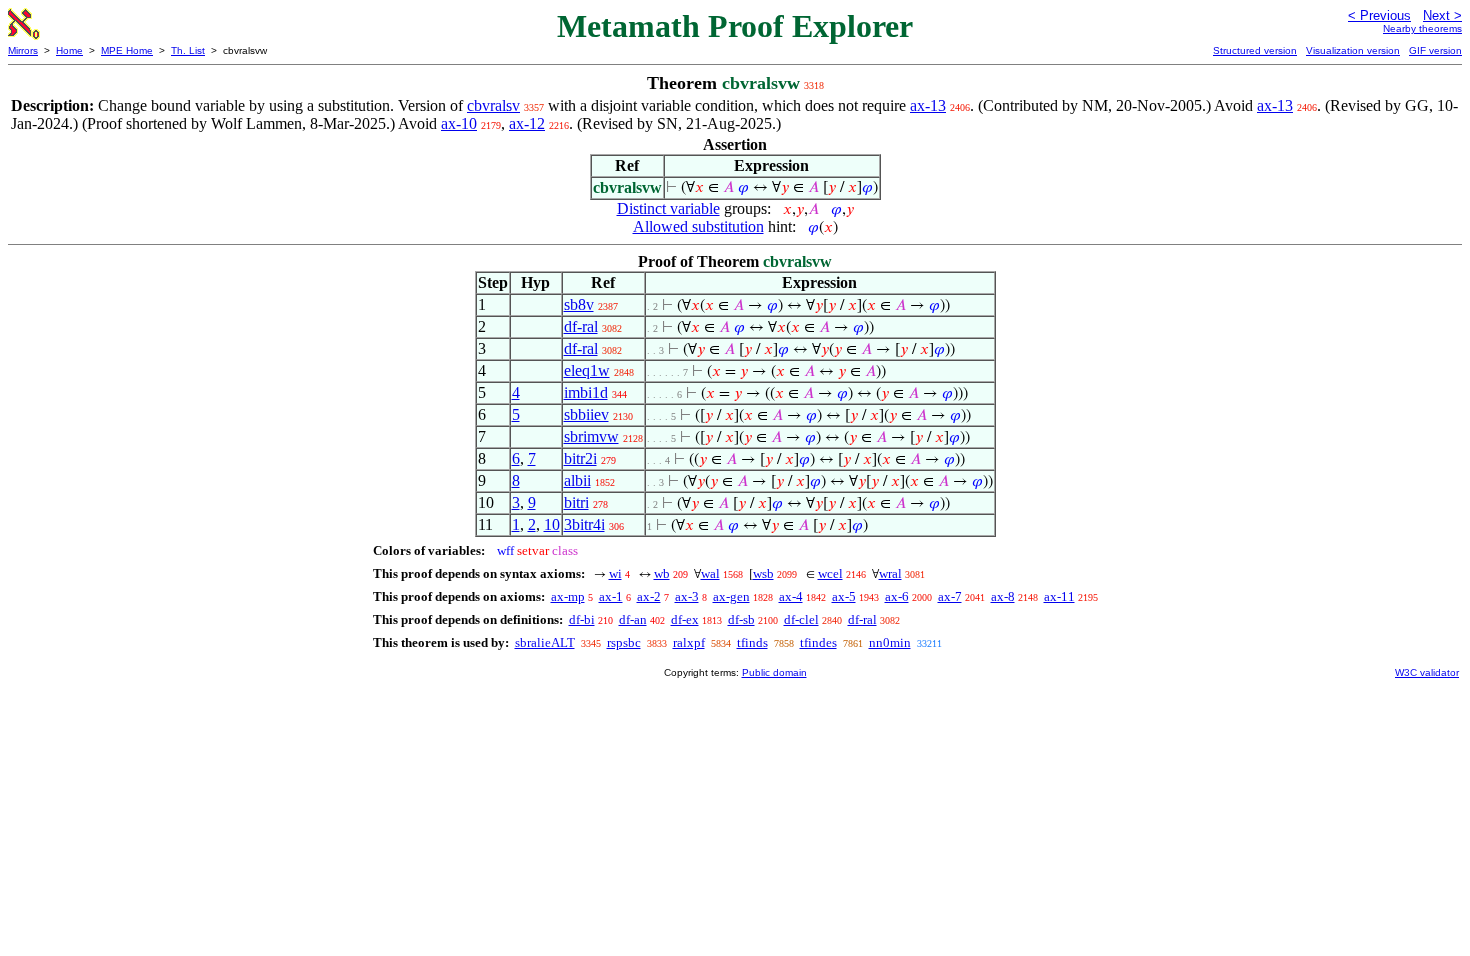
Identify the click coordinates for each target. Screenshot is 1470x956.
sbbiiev (586, 414)
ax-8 (1003, 596)
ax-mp (568, 596)
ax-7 (950, 596)
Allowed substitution (698, 226)
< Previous (1379, 15)
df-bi (582, 619)
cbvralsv (493, 105)
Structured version (1255, 50)
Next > (1442, 15)
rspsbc (624, 642)
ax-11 (1059, 596)
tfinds (752, 642)
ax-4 (791, 596)
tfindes (818, 642)
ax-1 (611, 596)
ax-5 (844, 596)
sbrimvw (591, 436)
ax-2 (649, 596)
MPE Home (127, 50)
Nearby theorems (1422, 28)
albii (577, 480)
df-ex (685, 619)
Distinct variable (668, 208)
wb (662, 573)
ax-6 (897, 596)
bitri (576, 502)
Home (69, 50)
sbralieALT (545, 642)
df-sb (741, 619)
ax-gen (731, 596)
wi (615, 573)
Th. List (188, 50)
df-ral (581, 326)
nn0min (890, 642)
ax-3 (687, 596)
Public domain (774, 672)
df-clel (801, 619)
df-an (633, 619)
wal (710, 573)
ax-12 (527, 123)
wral (890, 573)
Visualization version (1353, 50)
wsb (763, 573)
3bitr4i (584, 524)
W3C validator (1427, 672)
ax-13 (928, 105)
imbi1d (586, 392)
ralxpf (689, 642)
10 (552, 524)
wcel (830, 573)
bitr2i (580, 458)
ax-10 (459, 123)
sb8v (579, 304)
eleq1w (587, 370)
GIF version (1435, 50)
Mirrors (23, 50)
